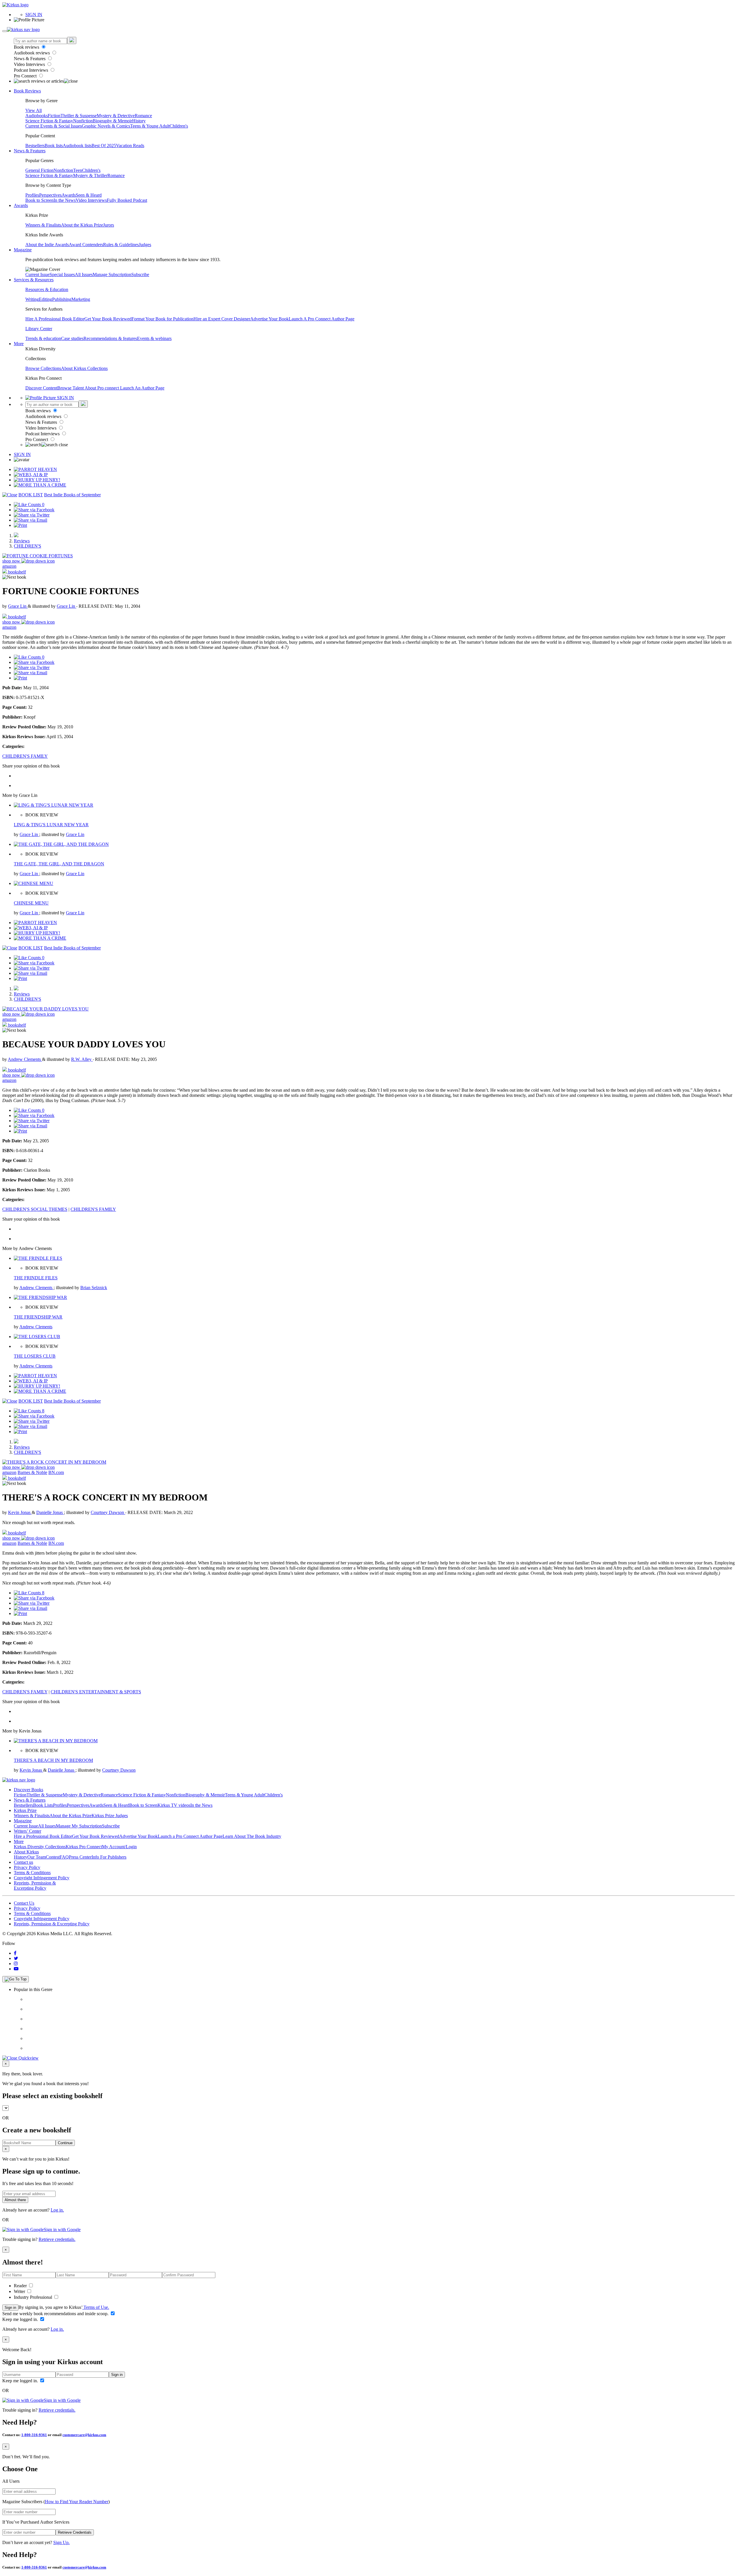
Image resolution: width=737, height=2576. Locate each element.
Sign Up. (61, 2542)
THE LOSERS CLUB (35, 1356)
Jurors (109, 225)
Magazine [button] (23, 250)
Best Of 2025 (104, 146)
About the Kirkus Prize (82, 225)
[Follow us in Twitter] (16, 1958)
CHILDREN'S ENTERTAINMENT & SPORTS (96, 1692)
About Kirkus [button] (26, 1852)
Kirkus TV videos (174, 1805)
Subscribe (140, 274)
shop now (12, 561)
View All (34, 110)
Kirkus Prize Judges (110, 1816)
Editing (45, 299)
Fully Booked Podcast (127, 200)
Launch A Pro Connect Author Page (322, 319)
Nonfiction (83, 121)
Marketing (81, 299)
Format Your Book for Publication (163, 319)
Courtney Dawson (108, 1512)
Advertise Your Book (269, 319)
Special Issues (62, 274)
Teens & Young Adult (150, 126)
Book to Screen (39, 200)
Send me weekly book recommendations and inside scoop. (56, 2314)
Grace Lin (18, 606)
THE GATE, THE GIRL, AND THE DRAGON (59, 864)
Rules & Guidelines (121, 245)
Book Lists (43, 1805)
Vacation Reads (130, 146)
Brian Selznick (94, 1288)
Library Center (39, 329)
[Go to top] (16, 1979)
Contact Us (24, 1903)
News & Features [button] (30, 151)
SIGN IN (34, 15)
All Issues (84, 274)
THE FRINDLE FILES (36, 1278)
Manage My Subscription (79, 1826)
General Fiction (39, 170)
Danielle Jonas (50, 1512)
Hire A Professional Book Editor (55, 319)
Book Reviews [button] (27, 91)
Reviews (22, 541)
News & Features (30, 59)
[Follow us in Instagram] (16, 1964)
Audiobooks (37, 116)
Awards (69, 195)
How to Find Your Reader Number (77, 2502)
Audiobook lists (77, 146)
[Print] (20, 525)
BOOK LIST (31, 495)
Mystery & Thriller (90, 175)
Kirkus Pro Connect (84, 1847)
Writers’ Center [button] (27, 1831)
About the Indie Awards (47, 245)
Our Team (37, 1857)
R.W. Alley (82, 1059)
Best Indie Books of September (72, 495)
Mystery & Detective (116, 116)
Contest (53, 1857)
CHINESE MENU (31, 903)
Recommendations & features (110, 338)
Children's (179, 126)
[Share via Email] (31, 520)
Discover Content (41, 388)
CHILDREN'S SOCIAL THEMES (35, 1209)
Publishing (62, 299)
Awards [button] (21, 205)
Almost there (15, 2200)
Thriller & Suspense (79, 116)
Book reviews (27, 47)
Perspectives (50, 195)
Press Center (80, 1857)
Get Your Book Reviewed (108, 319)
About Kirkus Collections (84, 368)
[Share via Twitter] (32, 515)
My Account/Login (119, 1847)
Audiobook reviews (32, 53)
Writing (32, 299)
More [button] (19, 344)
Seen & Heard (89, 195)
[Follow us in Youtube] (16, 1969)
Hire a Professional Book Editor (43, 1836)
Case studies (72, 338)
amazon (9, 566)
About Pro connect (102, 388)
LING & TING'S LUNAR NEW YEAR (51, 825)
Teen (78, 170)
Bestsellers (35, 146)
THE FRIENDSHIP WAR (38, 1317)
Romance (143, 116)
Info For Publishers (109, 1857)
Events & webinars (154, 338)
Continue (65, 2143)
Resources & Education (47, 289)
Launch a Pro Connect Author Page (190, 1836)
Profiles (32, 195)
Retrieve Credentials (75, 2532)
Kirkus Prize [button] (25, 1810)
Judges (145, 245)
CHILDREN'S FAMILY (25, 756)
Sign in (10, 2308)
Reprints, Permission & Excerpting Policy (35, 1886)
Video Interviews (30, 64)
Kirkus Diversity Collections (40, 1847)
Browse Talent (71, 388)
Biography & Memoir (112, 121)
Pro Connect (26, 76)
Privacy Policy (27, 1867)
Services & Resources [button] (34, 280)
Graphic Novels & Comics (106, 126)
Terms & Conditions (32, 1873)
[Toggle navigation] (5, 31)
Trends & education (43, 338)
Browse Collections (43, 368)
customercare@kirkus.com (84, 2435)
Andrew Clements (25, 1059)
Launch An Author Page (142, 388)
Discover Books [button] (29, 1790)
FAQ (64, 1857)
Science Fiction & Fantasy (49, 121)
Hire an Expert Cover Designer (222, 319)
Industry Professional (34, 2297)
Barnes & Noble (32, 1472)
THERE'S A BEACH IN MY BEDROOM (53, 1760)
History (139, 121)
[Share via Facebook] (34, 510)
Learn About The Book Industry (252, 1836)
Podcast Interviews (32, 70)
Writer (20, 2291)
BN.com (56, 1472)
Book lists (54, 146)
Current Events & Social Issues (54, 126)
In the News (65, 200)
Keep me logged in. (21, 2319)
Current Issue (37, 274)
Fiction (54, 116)
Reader (21, 2286)
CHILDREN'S (27, 546)
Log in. (57, 2210)
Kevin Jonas (20, 1512)
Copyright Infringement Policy (42, 1878)
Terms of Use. (96, 2307)
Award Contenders (86, 245)
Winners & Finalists (43, 225)
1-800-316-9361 (34, 2435)
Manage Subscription (112, 274)
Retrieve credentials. (57, 2239)
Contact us (23, 1862)
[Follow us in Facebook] (15, 1953)
